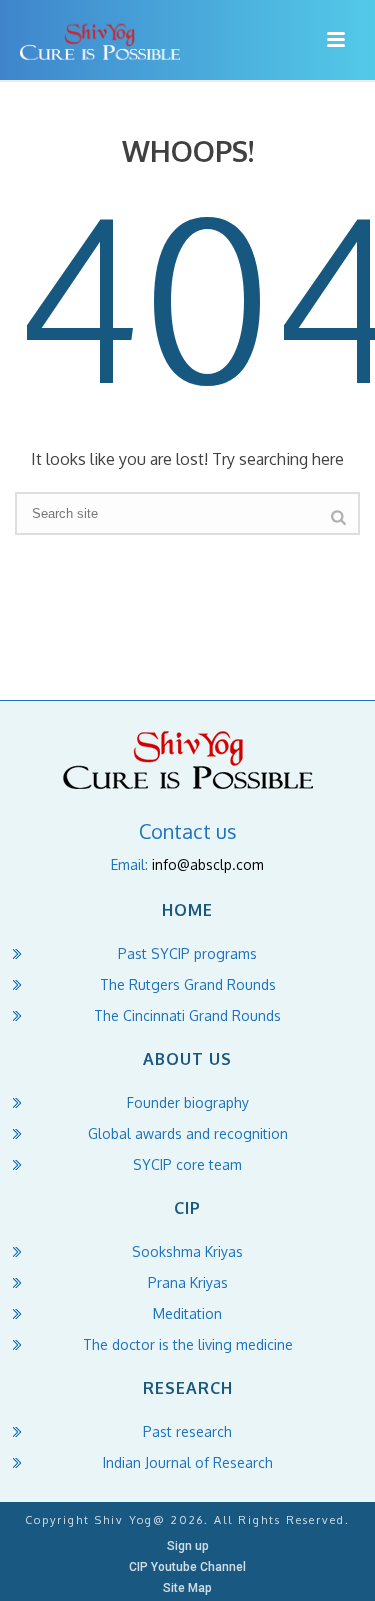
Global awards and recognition (188, 1133)
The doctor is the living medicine (188, 1344)
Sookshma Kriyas (187, 1251)
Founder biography (188, 1102)
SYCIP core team (187, 1164)
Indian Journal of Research (188, 1462)
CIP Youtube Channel (187, 1567)
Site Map (187, 1588)
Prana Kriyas (188, 1282)
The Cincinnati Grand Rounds (187, 1015)
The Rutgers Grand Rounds (188, 984)
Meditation (187, 1313)
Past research (187, 1431)
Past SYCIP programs (187, 953)
